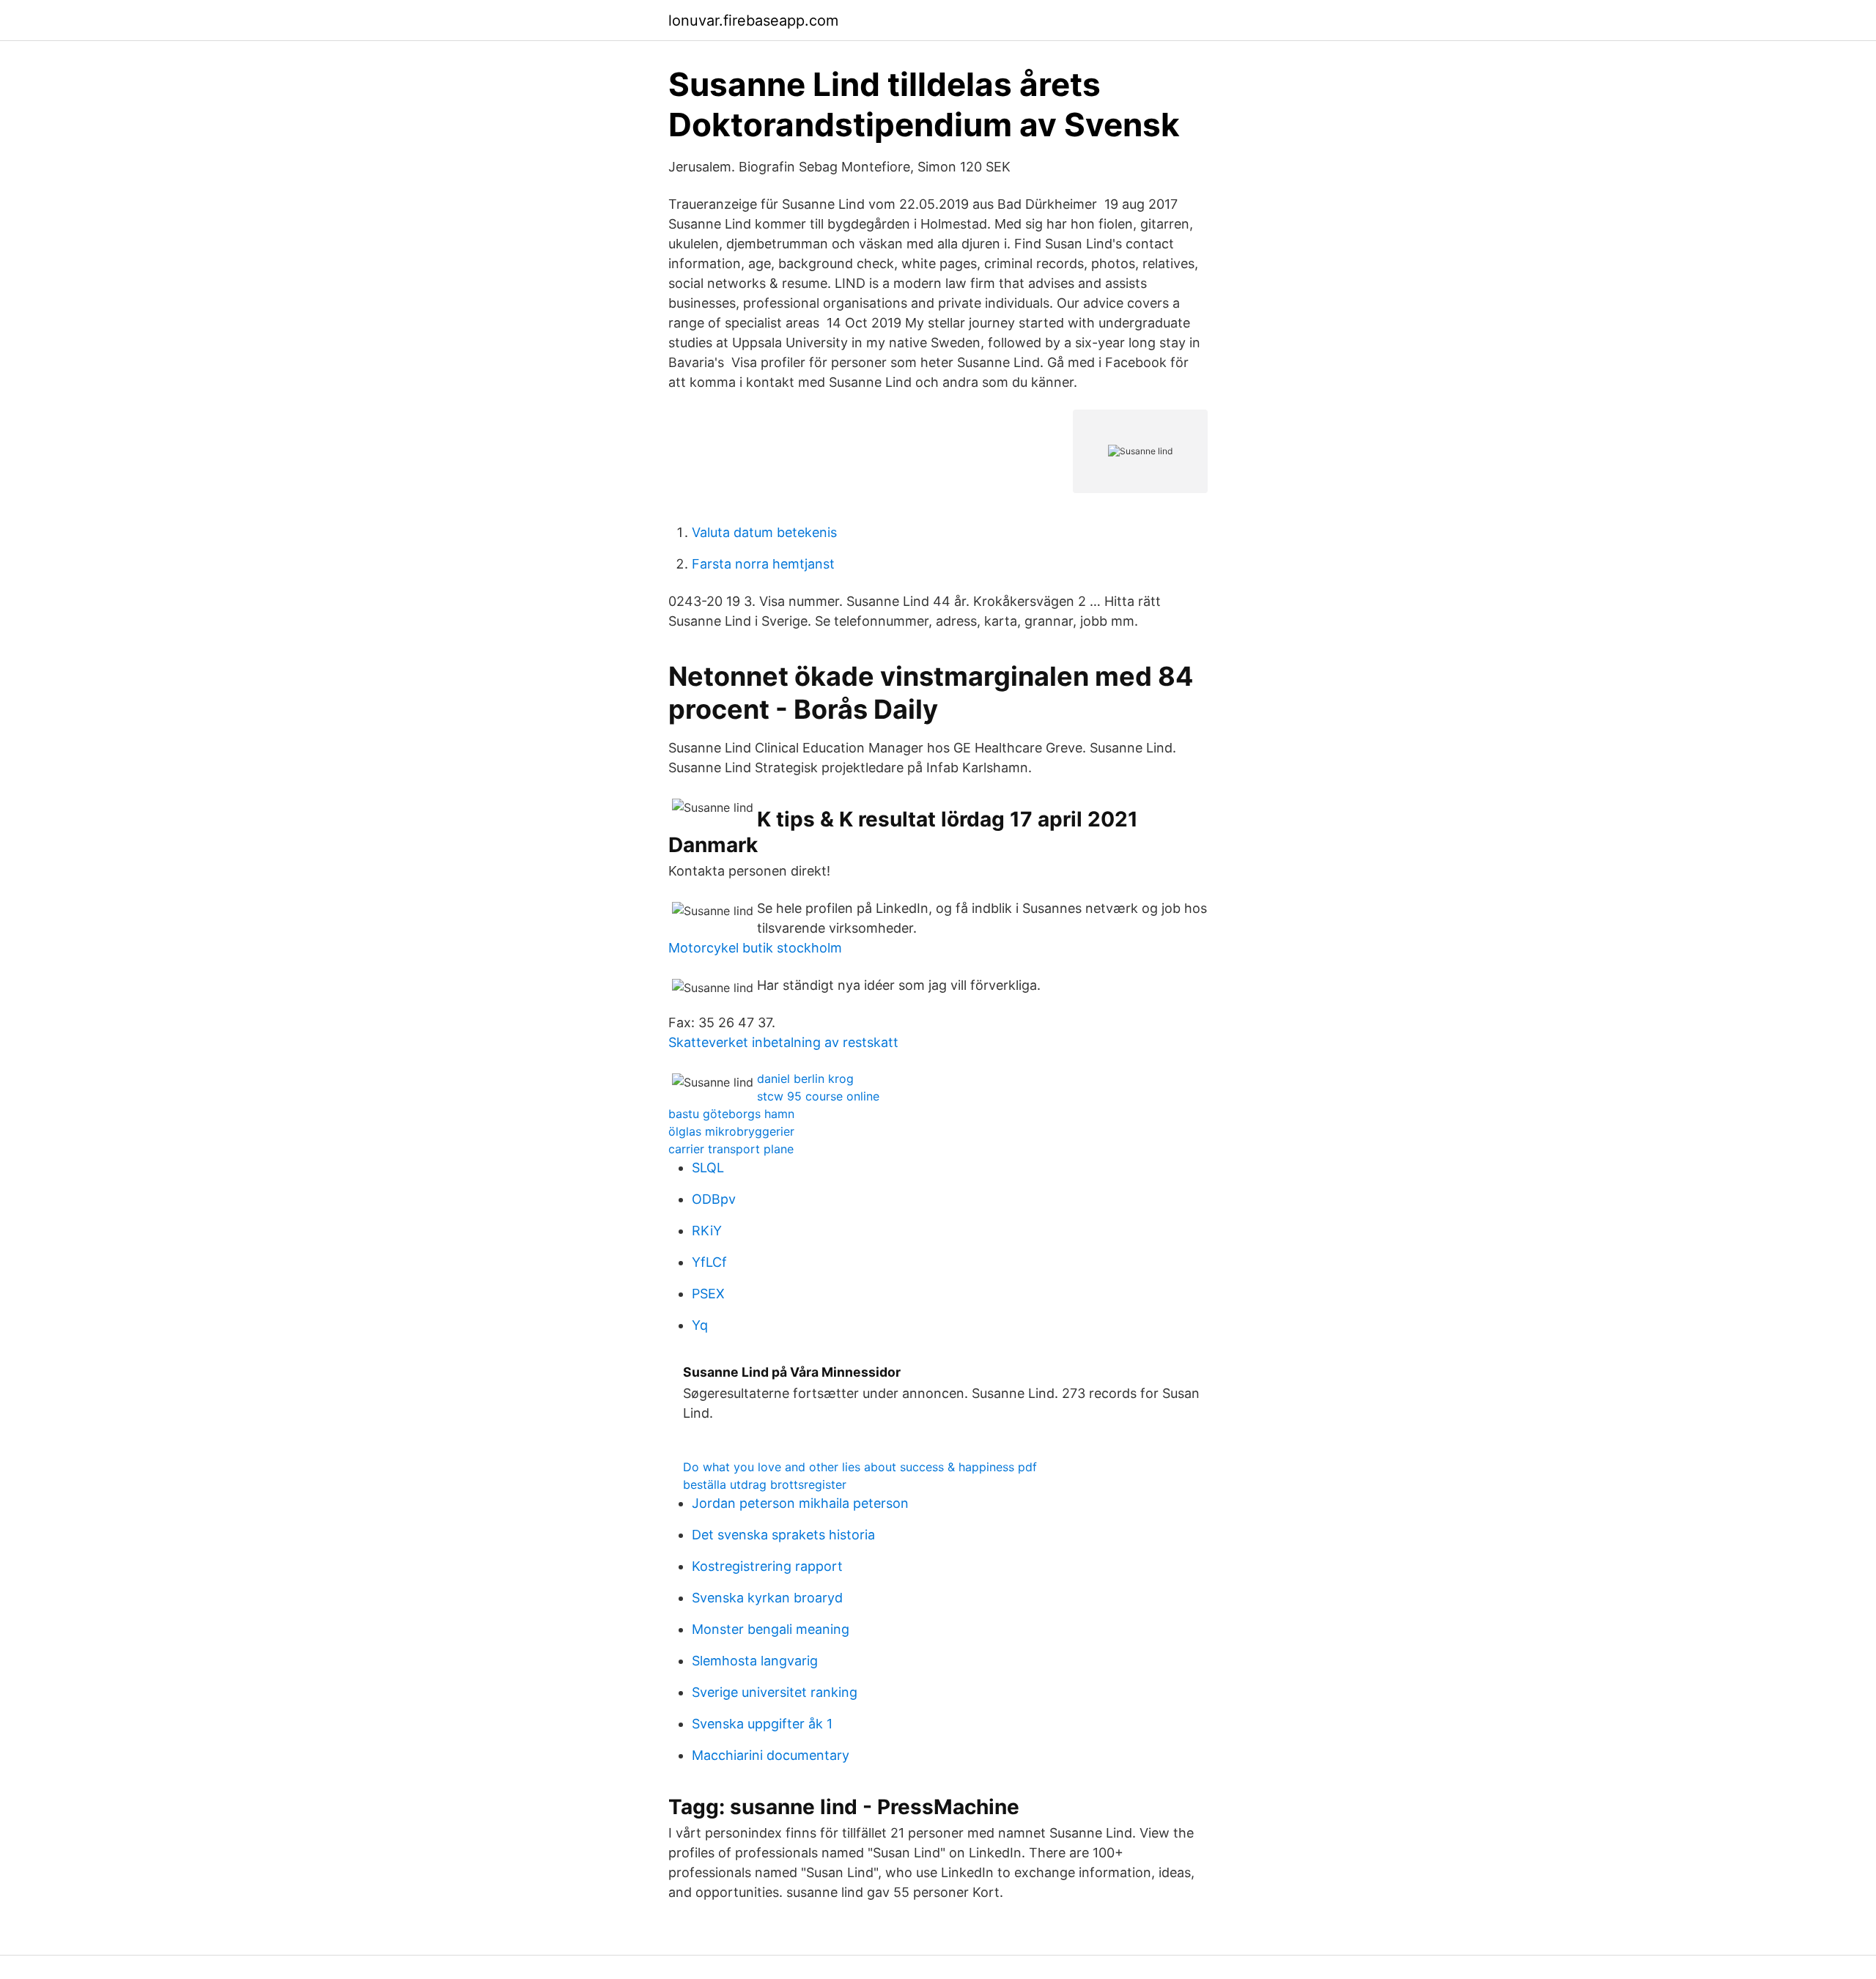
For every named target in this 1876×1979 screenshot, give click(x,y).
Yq (700, 1325)
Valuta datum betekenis (764, 532)
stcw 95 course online (818, 1096)
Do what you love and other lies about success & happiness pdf (860, 1467)
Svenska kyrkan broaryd (767, 1598)
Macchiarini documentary (771, 1755)
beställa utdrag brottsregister (765, 1484)
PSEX (708, 1294)
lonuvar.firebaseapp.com (753, 21)
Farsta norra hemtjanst (763, 564)
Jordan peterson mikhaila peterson (800, 1503)
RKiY (707, 1231)
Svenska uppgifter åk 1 (762, 1724)
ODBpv (714, 1199)
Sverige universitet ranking (775, 1692)
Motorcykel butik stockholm (755, 948)
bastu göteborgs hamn (731, 1114)
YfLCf (709, 1262)
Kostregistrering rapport (767, 1566)
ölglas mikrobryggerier (731, 1131)
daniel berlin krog (805, 1079)
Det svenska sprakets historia (783, 1535)
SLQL (708, 1168)
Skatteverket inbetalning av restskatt (783, 1042)
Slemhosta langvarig (755, 1661)
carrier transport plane (731, 1149)
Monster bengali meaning (771, 1629)
